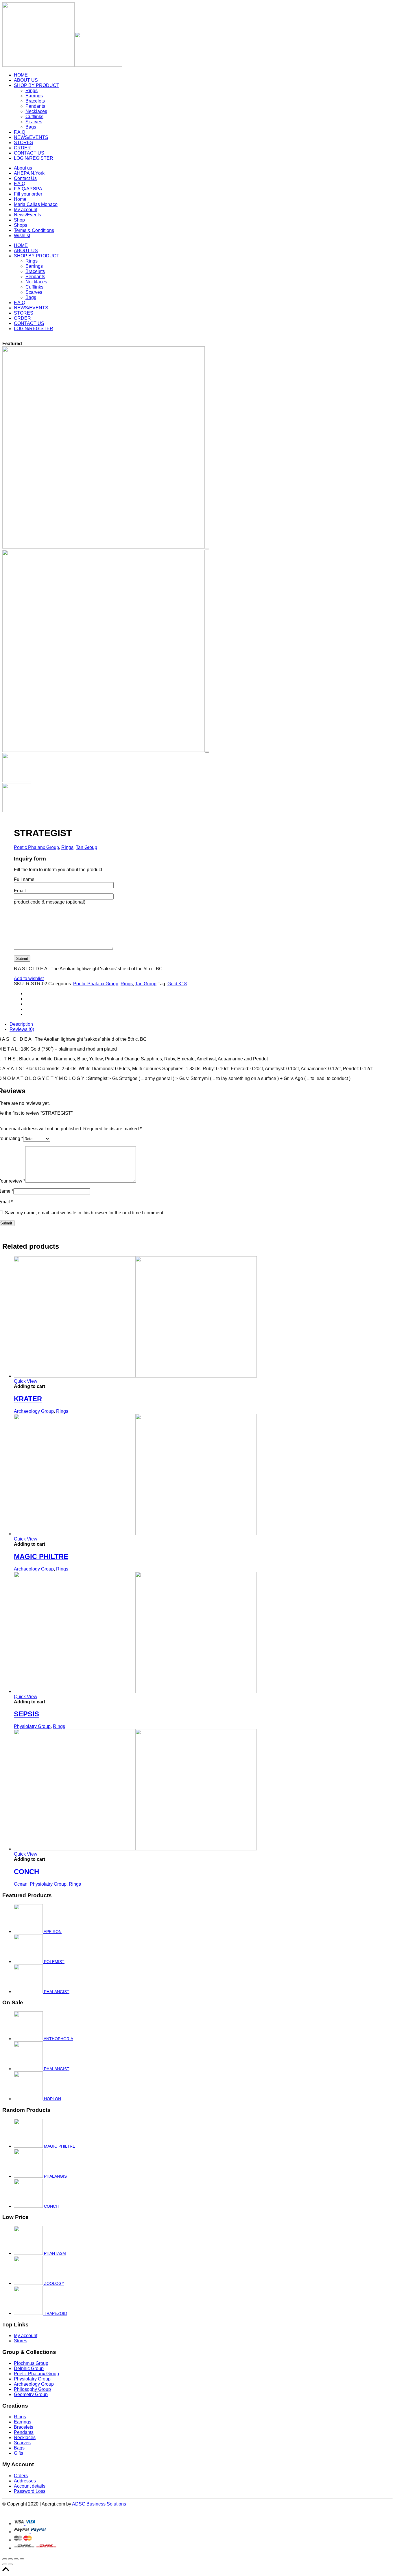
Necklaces (36, 111)
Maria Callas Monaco (36, 204)
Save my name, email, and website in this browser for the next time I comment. (85, 1213)
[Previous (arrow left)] (5, 2564)
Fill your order (28, 194)
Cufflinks (34, 117)
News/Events (27, 215)
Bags (31, 127)
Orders (21, 2476)
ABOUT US (26, 80)
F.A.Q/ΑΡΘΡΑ (28, 189)
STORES (24, 143)
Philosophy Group (32, 2389)
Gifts (19, 2453)
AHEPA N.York (29, 173)
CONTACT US (29, 153)
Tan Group (86, 847)
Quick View (26, 1381)
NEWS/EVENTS (31, 137)
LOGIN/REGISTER (34, 158)
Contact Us (25, 178)
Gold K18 (177, 984)
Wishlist (22, 236)
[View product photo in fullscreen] (207, 549)
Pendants (35, 106)
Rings (32, 91)
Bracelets (35, 101)
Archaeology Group (34, 1411)
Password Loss (30, 2491)
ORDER (22, 148)
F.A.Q (20, 132)
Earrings (34, 96)
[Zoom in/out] (22, 2559)
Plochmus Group (31, 2363)
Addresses (25, 2481)
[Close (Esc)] (5, 2559)
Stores (21, 2341)
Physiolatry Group (32, 1726)
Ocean (21, 1884)
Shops (21, 225)
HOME (21, 75)
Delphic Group (29, 2368)
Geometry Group (31, 2394)
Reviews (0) (22, 1029)
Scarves (34, 122)
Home (20, 199)
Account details (30, 2486)
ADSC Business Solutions (99, 2504)
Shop (19, 220)
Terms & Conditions (34, 230)
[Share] (10, 2559)
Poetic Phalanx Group (36, 847)
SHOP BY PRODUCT (37, 85)
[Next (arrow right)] (10, 2564)
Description (21, 1024)
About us (23, 168)
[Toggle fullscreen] (16, 2559)
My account (26, 210)
